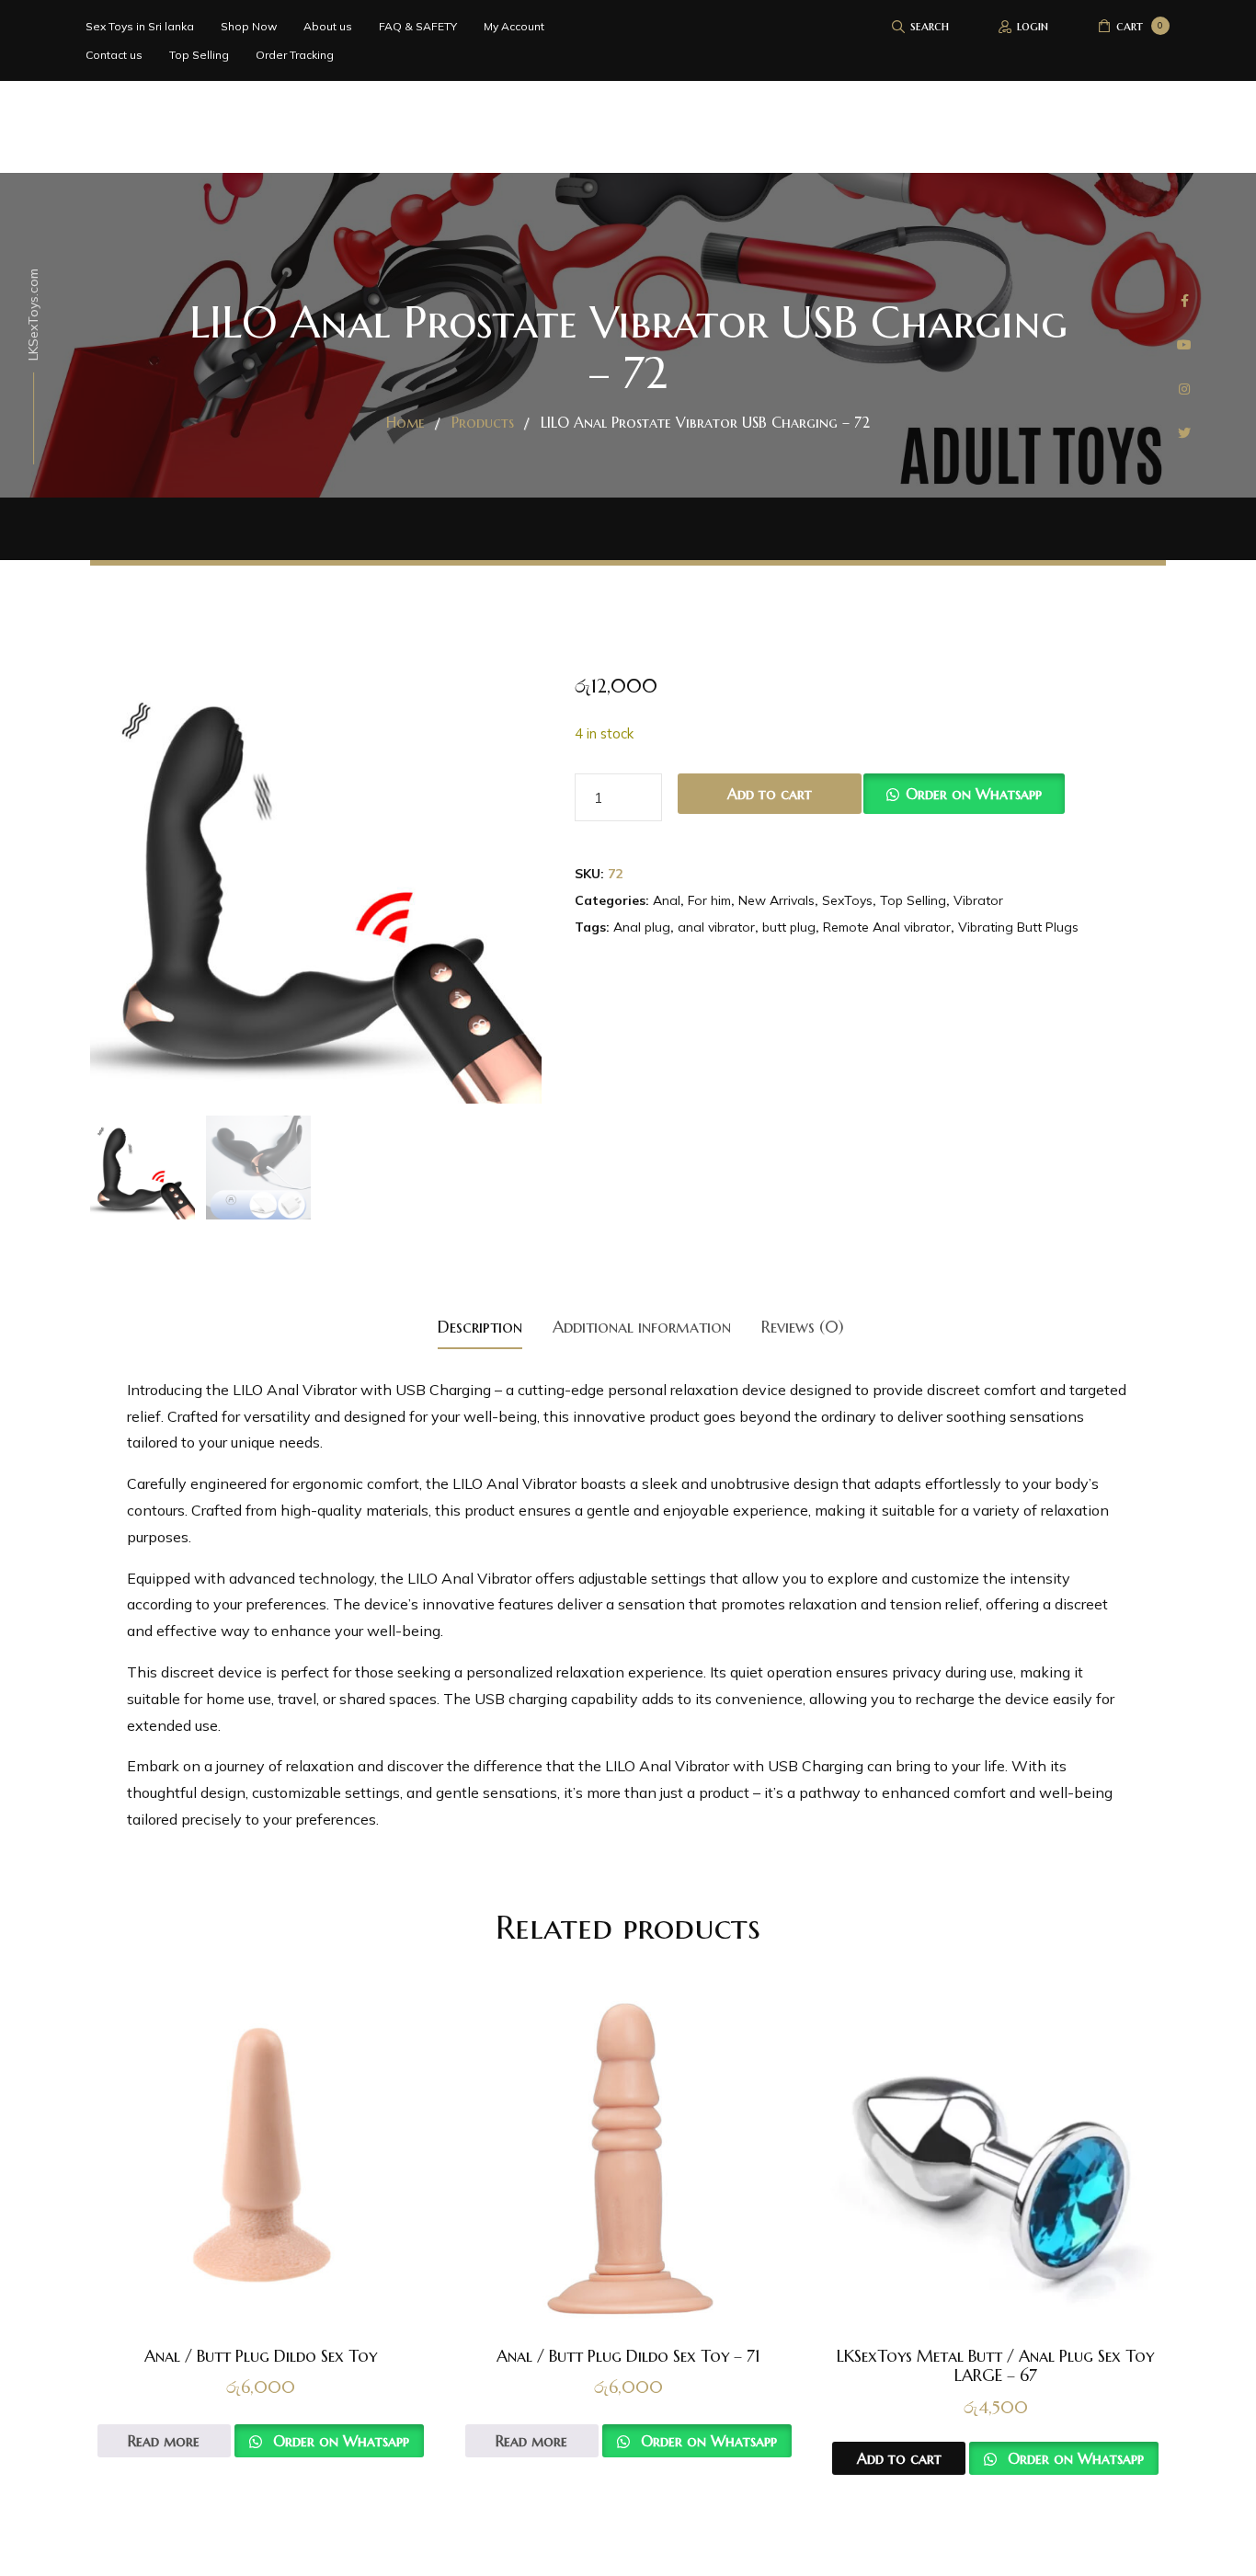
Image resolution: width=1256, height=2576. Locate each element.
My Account (514, 26)
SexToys (847, 900)
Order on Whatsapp (974, 794)
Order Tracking (295, 55)
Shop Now (249, 26)
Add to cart (770, 794)
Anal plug (642, 927)
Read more (164, 2441)
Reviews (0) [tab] (803, 1327)
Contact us (114, 55)
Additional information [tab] (642, 1327)
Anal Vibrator (684, 1766)
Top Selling (199, 55)
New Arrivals (776, 900)
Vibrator (978, 900)
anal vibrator (716, 927)
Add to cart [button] (899, 2458)
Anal (667, 900)
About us (328, 26)
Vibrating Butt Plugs (1018, 927)
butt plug (789, 927)
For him (709, 900)
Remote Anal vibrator (887, 927)
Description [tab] (480, 1327)
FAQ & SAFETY (418, 26)
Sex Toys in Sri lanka (140, 26)
